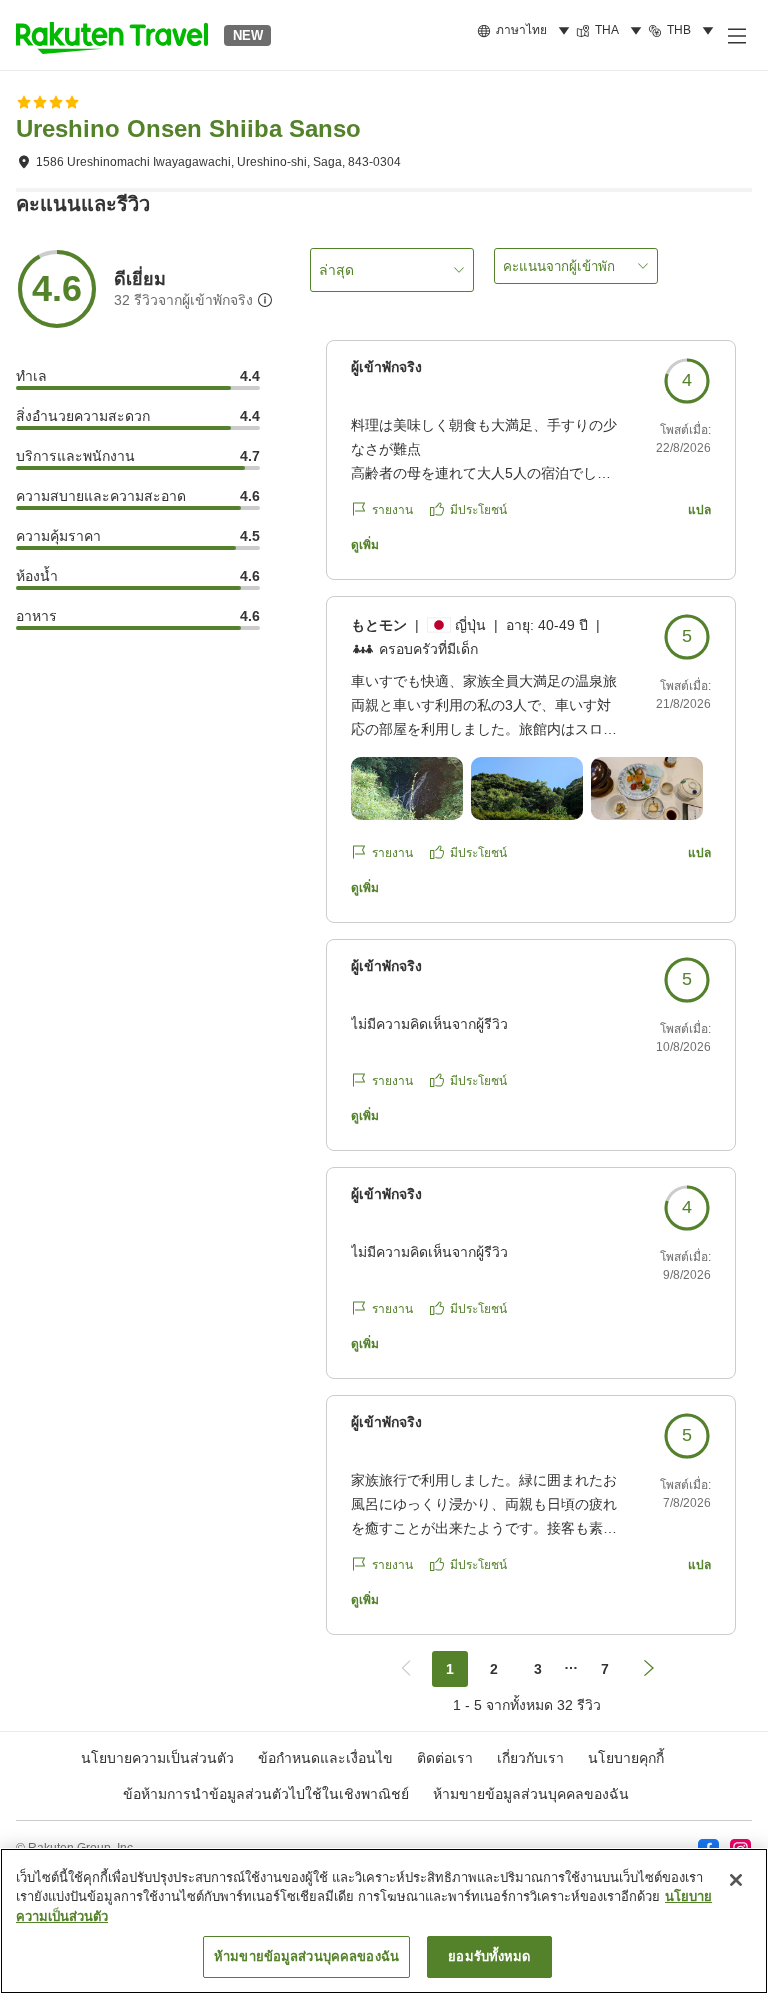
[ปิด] (736, 1880)
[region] (384, 1921)
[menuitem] (526, 31)
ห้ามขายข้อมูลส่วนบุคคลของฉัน (531, 1794)
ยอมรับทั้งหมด (489, 1956)
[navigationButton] (406, 1669)
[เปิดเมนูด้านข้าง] (736, 35)
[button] (112, 35)
